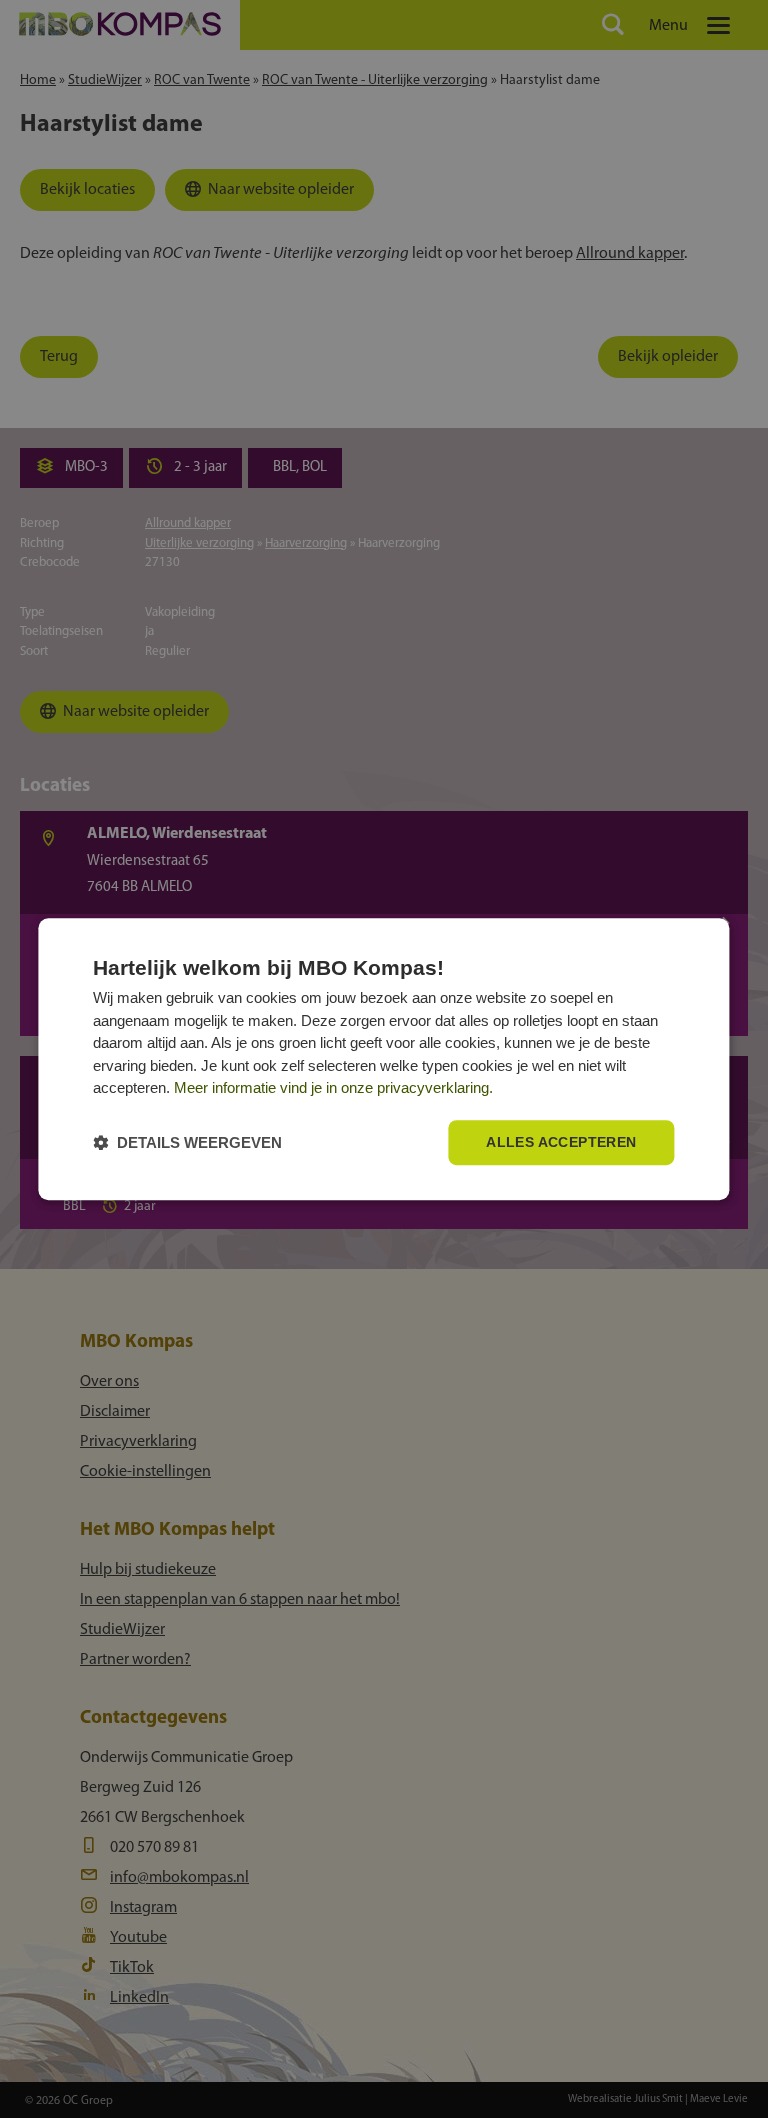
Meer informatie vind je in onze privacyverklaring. (333, 1088)
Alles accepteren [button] (561, 1142)
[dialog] (383, 1059)
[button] (187, 1142)
